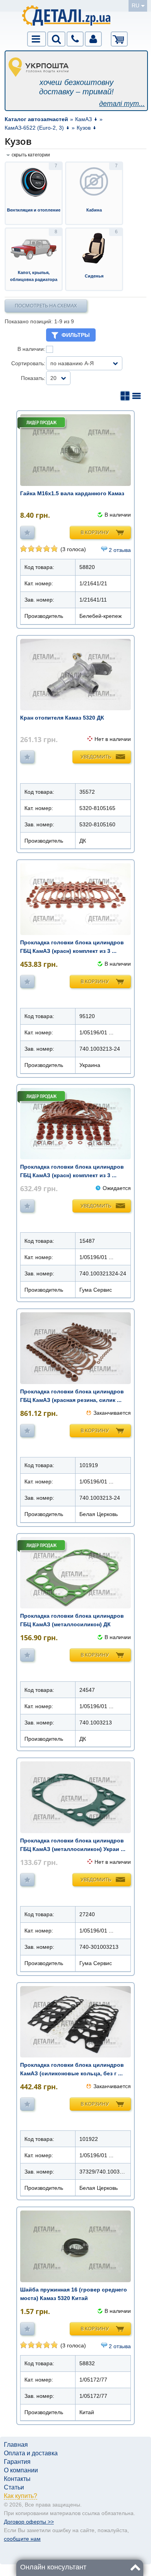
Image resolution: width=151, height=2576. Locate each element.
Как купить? (21, 2496)
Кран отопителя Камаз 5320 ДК (62, 718)
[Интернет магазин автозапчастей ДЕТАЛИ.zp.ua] (67, 17)
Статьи (14, 2487)
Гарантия (17, 2462)
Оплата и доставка (31, 2453)
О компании (21, 2470)
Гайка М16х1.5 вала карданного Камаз (72, 493)
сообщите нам (22, 2539)
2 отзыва (120, 550)
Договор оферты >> (29, 2522)
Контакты (17, 2479)
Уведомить (96, 756)
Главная (16, 2445)
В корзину (95, 532)
